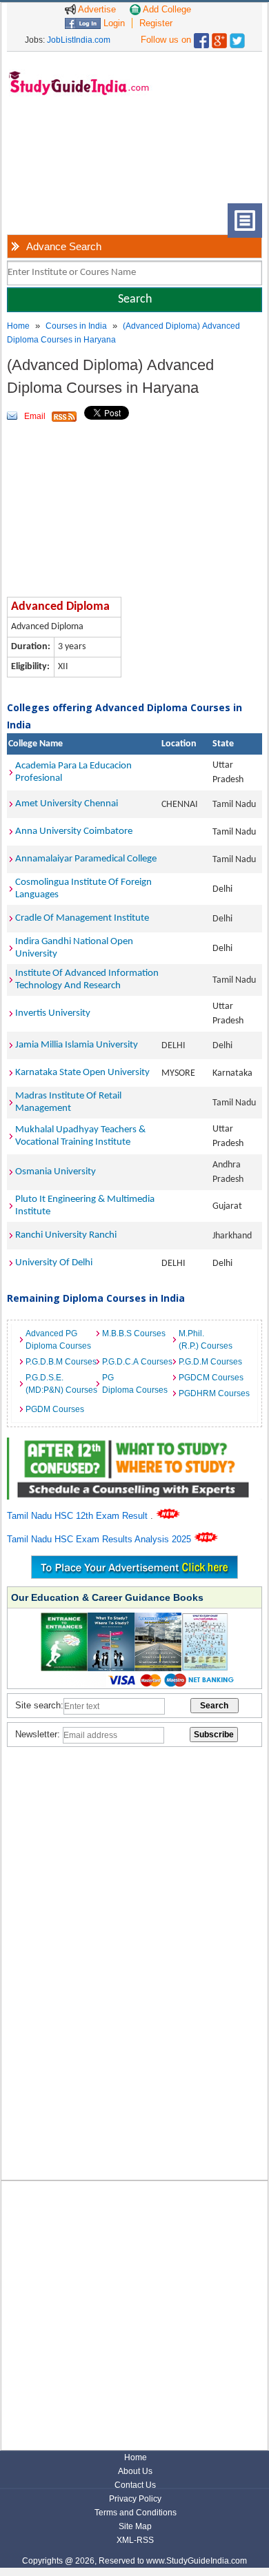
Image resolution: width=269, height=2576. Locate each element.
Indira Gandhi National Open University (74, 948)
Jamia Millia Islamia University (77, 1045)
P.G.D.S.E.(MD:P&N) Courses (60, 1384)
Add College (166, 9)
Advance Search (64, 246)
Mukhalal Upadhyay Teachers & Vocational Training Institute (80, 1136)
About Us (135, 2471)
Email (35, 416)
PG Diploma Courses (135, 1384)
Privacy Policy (135, 2499)
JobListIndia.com (79, 40)
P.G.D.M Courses (210, 1362)
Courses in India (76, 326)
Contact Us (135, 2485)
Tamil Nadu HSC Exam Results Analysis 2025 (100, 1539)
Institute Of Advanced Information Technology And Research (87, 980)
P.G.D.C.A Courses (137, 1362)
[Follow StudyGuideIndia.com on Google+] (219, 38)
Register (156, 23)
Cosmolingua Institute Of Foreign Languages (83, 889)
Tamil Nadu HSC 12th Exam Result (79, 1516)
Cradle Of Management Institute (82, 918)
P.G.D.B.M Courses (60, 1362)
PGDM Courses (55, 1409)
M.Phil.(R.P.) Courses (206, 1340)
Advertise (96, 9)
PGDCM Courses (211, 1378)
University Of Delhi (54, 1263)
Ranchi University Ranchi (66, 1235)
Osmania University (56, 1172)
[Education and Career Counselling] (135, 1445)
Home (18, 326)
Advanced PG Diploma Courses (58, 1340)
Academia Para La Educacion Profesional (73, 772)
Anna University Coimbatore (74, 831)
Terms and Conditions (136, 2513)
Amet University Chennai (67, 804)
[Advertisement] (62, 160)
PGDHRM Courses (213, 1393)
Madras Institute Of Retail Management (68, 1102)
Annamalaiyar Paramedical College (86, 859)
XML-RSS (135, 2540)
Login (113, 23)
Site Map (135, 2526)
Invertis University (53, 1013)
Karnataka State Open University (82, 1073)
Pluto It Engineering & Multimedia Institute (85, 1206)
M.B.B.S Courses (134, 1333)
